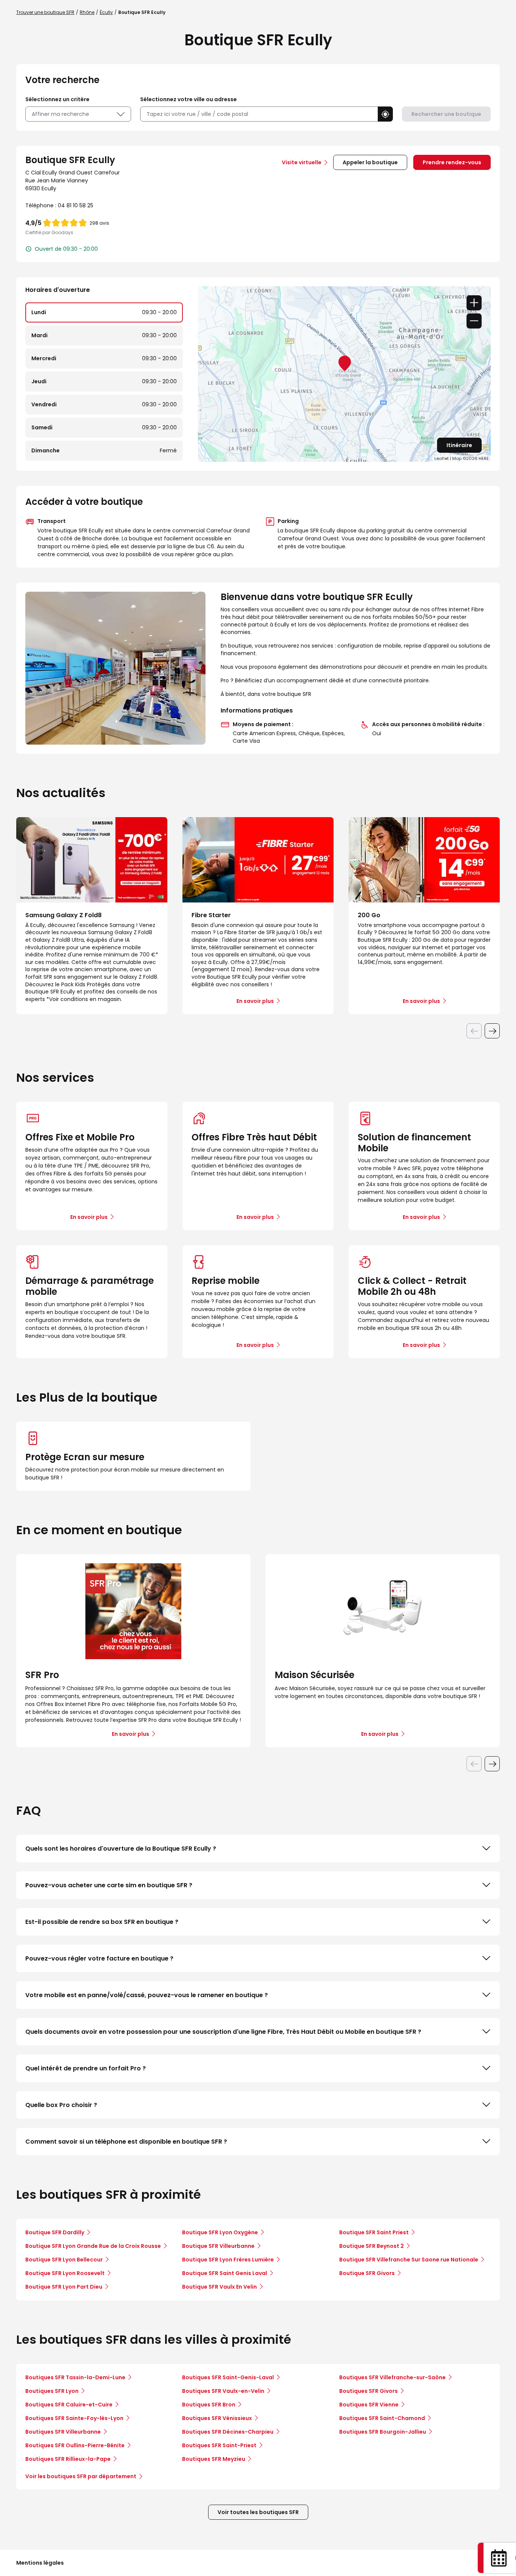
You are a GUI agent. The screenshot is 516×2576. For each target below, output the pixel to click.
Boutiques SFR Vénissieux (217, 2418)
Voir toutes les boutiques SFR (258, 2512)
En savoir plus (89, 1217)
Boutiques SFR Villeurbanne (63, 2432)
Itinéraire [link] (459, 445)
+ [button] (474, 303)
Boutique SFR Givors (367, 2273)
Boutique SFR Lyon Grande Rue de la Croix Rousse (93, 2246)
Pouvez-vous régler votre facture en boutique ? (99, 1958)
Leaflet (442, 458)
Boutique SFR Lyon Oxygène (220, 2232)
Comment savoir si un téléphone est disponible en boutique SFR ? (126, 2142)
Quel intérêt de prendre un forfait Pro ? (86, 2068)
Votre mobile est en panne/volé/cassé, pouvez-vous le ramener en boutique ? (147, 1995)
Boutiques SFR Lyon (52, 2391)
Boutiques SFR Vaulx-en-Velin (223, 2391)
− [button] (474, 321)
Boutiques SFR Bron (209, 2405)
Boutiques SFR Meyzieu (214, 2459)
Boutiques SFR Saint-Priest (219, 2445)
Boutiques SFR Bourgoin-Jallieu (383, 2432)
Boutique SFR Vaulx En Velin (219, 2287)
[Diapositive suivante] (492, 1031)
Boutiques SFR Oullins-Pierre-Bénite (75, 2445)
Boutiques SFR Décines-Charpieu (228, 2432)
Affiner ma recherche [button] (60, 114)
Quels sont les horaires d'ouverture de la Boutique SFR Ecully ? (121, 1849)
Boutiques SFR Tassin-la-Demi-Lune (75, 2377)
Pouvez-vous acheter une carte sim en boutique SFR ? (109, 1885)
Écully (106, 12)
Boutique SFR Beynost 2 (372, 2246)
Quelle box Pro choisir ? (61, 2105)
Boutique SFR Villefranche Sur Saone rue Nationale (409, 2260)
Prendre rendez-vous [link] (452, 162)
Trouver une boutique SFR (45, 12)
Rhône (87, 12)
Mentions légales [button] (40, 2563)
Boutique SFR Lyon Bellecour (64, 2260)
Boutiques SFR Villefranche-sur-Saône (392, 2377)
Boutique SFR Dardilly (55, 2232)
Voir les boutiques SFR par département (81, 2476)
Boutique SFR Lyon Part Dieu (64, 2287)
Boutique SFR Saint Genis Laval (225, 2273)
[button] (385, 114)
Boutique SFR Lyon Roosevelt (65, 2273)
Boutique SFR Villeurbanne (218, 2246)
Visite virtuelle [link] (302, 162)
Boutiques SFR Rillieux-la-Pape (68, 2459)
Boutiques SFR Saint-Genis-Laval (228, 2377)
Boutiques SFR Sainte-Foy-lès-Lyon (74, 2418)
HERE (484, 458)
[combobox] (259, 114)
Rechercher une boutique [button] (446, 114)
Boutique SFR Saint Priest (374, 2232)
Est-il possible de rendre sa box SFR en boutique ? (102, 1922)
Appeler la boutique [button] (370, 162)
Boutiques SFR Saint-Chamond (382, 2418)
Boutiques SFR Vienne (369, 2405)
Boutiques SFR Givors (368, 2391)
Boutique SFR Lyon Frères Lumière (228, 2260)
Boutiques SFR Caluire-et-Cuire (69, 2405)
